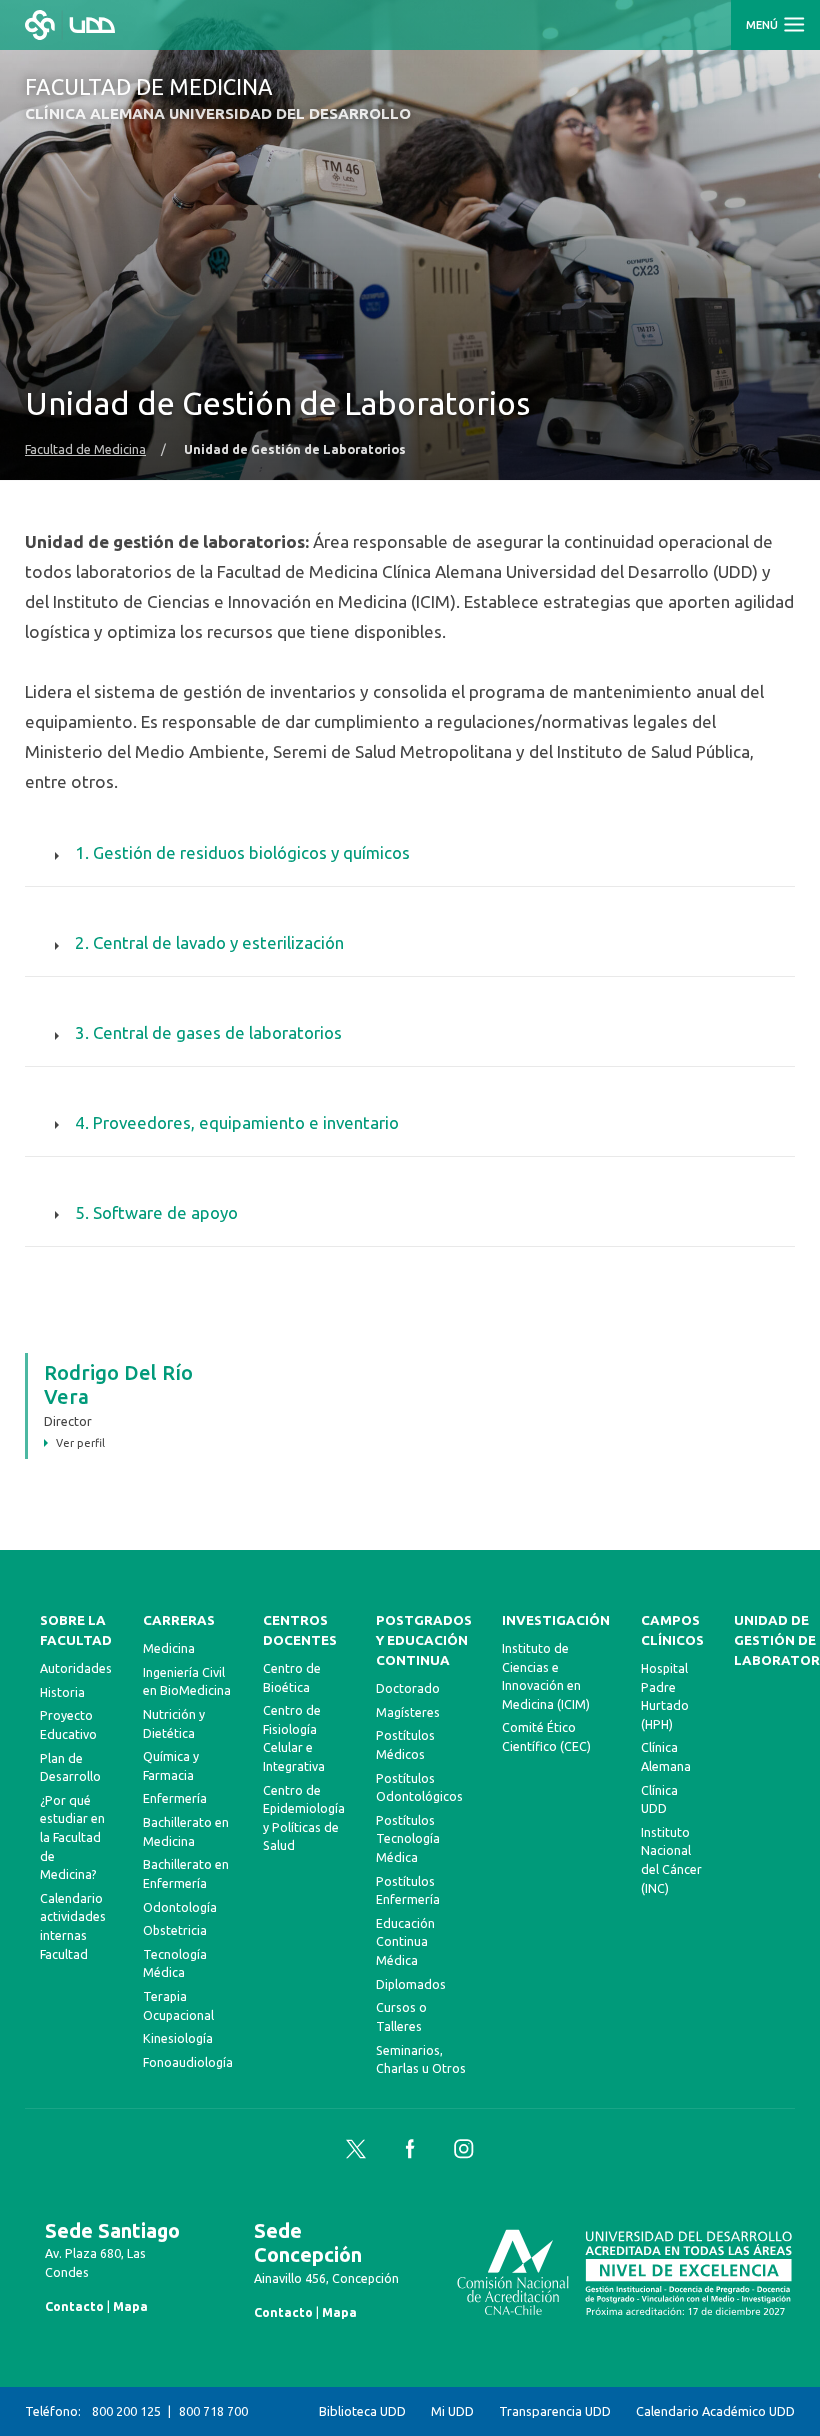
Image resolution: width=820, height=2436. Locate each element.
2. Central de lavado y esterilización (209, 942)
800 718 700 (213, 2411)
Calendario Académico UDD (715, 2411)
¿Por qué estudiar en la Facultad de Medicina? (72, 1837)
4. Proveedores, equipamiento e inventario (237, 1122)
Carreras (179, 1620)
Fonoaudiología (188, 2062)
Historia (62, 1692)
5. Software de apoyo (156, 1212)
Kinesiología (178, 2038)
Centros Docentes (300, 1630)
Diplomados (411, 1984)
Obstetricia (175, 1930)
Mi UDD (452, 2411)
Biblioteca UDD (362, 2411)
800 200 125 (126, 2411)
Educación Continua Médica (405, 1941)
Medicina (169, 1648)
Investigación (556, 1620)
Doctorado (408, 1688)
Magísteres (408, 1712)
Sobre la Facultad (76, 1630)
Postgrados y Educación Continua (424, 1640)
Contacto (74, 2306)
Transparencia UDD (555, 2411)
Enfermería (175, 1798)
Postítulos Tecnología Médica (408, 1838)
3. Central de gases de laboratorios (208, 1032)
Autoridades (76, 1668)
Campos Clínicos (672, 1630)
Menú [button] (763, 25)
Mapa (130, 2306)
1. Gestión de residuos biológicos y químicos (242, 852)
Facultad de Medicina (85, 449)
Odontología (180, 1907)
